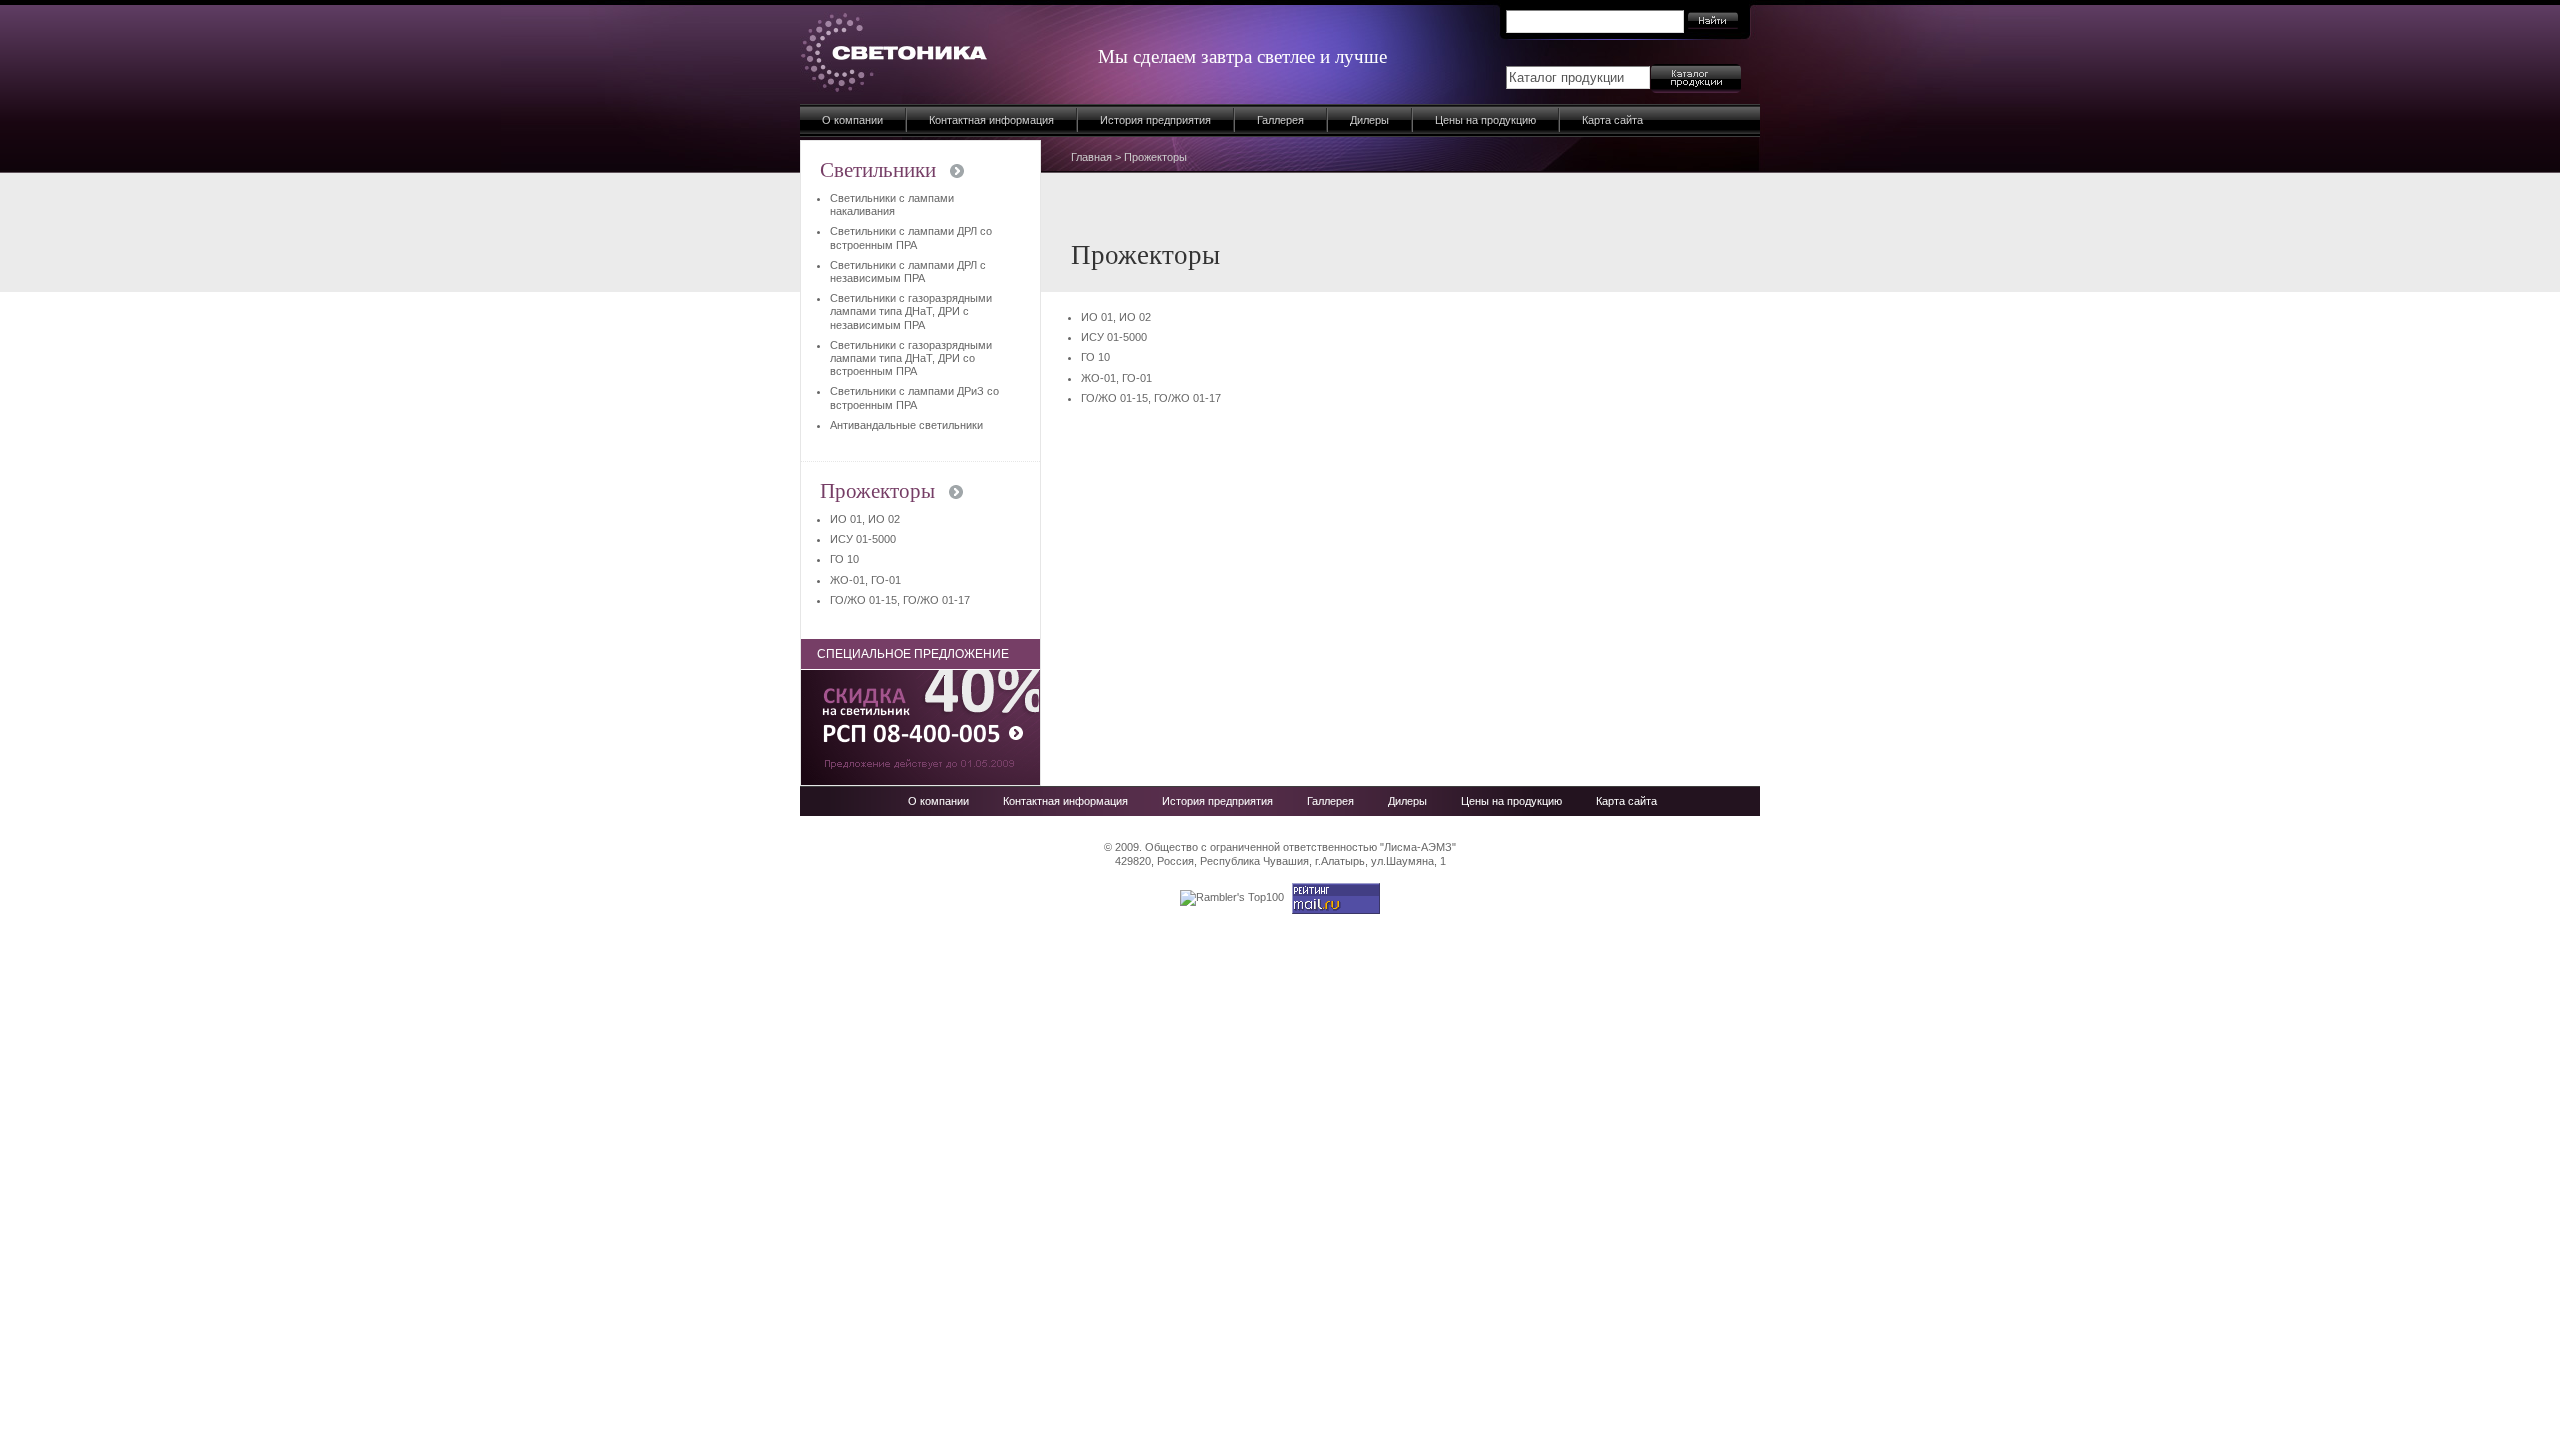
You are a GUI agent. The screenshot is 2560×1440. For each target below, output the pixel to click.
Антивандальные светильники (906, 425)
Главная (1091, 157)
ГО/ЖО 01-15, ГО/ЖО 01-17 (1151, 398)
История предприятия (1155, 120)
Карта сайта (1612, 120)
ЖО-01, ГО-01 (1116, 378)
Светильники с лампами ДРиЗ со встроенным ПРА (914, 397)
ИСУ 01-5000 (1114, 337)
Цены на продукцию (1485, 120)
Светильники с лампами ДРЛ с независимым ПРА (908, 271)
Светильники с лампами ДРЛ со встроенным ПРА (911, 237)
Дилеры (1369, 120)
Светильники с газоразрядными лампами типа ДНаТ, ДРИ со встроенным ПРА (911, 358)
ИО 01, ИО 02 (1116, 317)
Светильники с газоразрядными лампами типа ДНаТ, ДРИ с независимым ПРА (911, 311)
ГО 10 (1095, 357)
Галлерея (1280, 120)
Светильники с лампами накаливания (892, 204)
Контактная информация (991, 120)
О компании (852, 120)
